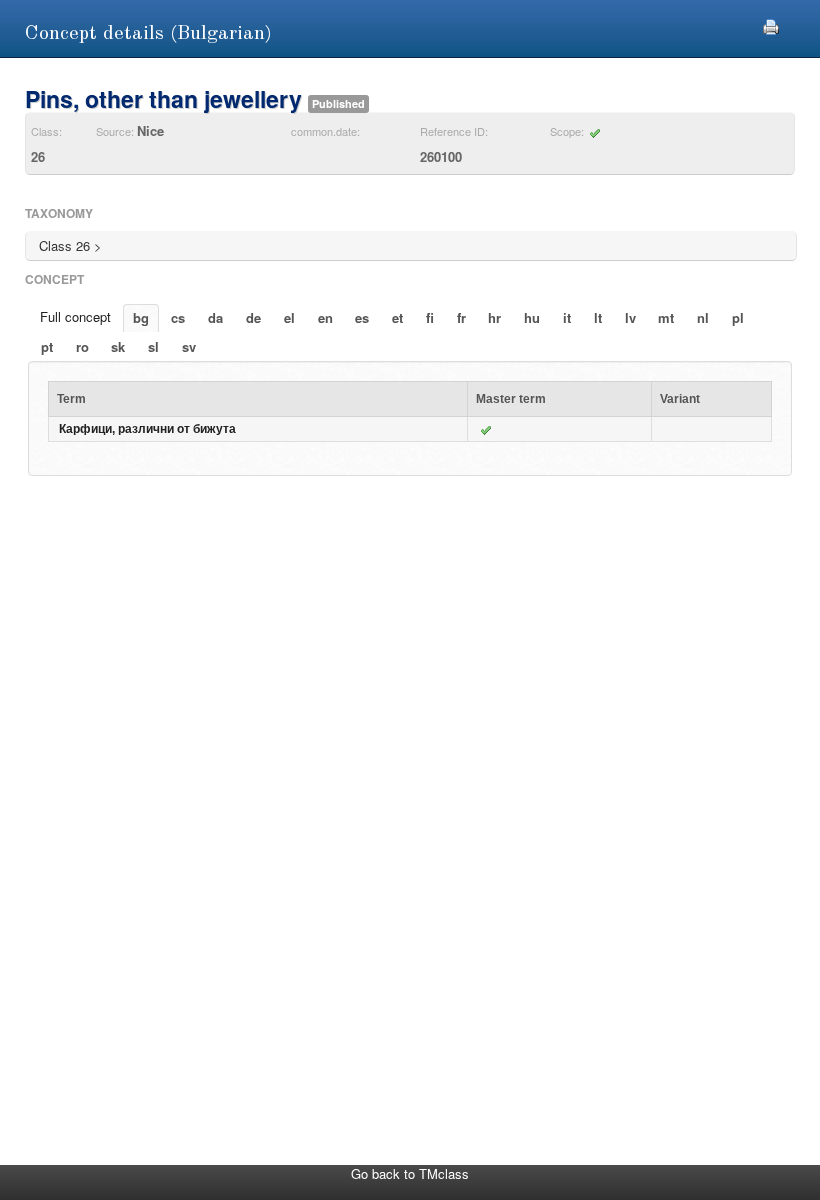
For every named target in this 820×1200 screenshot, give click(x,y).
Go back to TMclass (410, 1173)
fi (430, 317)
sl (153, 346)
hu (532, 317)
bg (141, 317)
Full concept (75, 316)
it (567, 317)
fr (461, 317)
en (325, 317)
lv (630, 317)
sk (118, 346)
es (362, 317)
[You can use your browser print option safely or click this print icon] (771, 24)
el (289, 317)
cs (178, 317)
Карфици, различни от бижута (147, 429)
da (215, 317)
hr (494, 317)
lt (598, 317)
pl (738, 317)
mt (666, 317)
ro (82, 346)
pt (47, 346)
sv (189, 346)
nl (703, 317)
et (397, 317)
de (253, 317)
